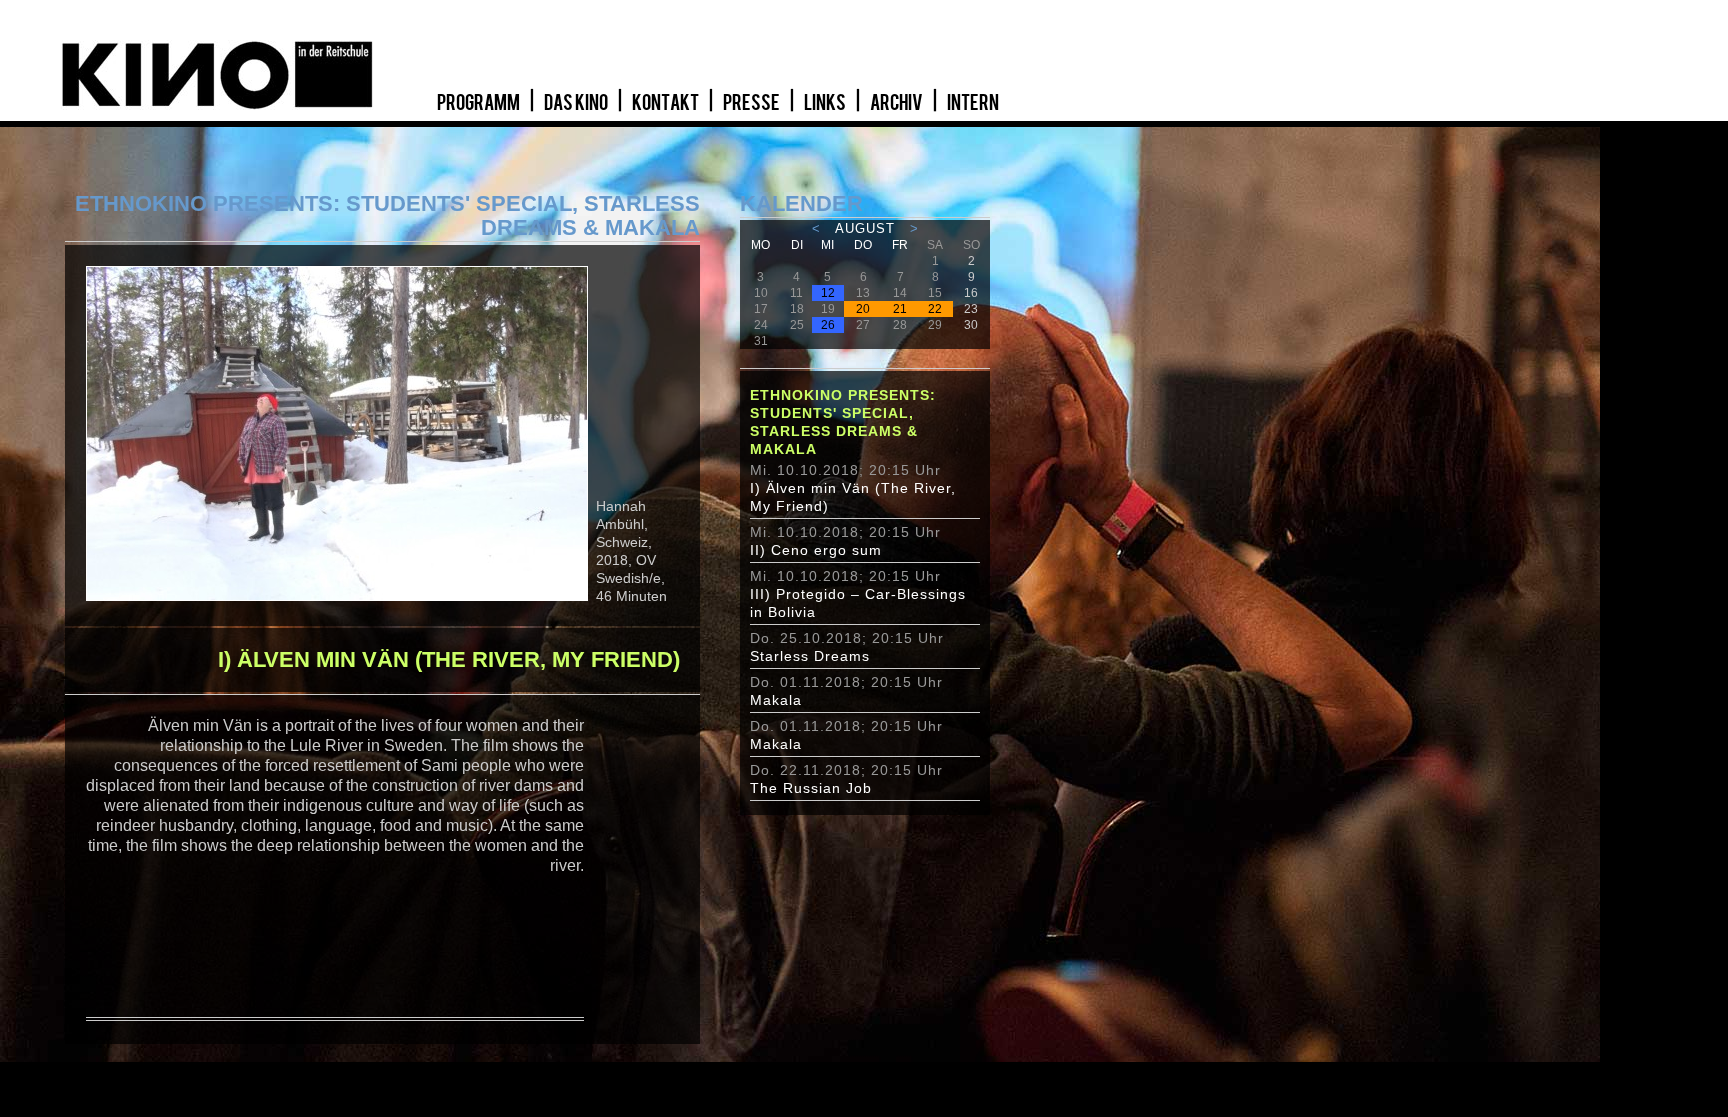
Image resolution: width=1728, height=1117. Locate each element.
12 (828, 293)
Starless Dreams (810, 656)
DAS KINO (577, 103)
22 (935, 309)
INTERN (973, 103)
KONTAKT (666, 103)
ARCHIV (897, 103)
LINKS (826, 103)
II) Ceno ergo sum (816, 550)
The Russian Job (811, 788)
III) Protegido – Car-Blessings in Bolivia (858, 603)
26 (828, 325)
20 (863, 309)
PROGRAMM (479, 103)
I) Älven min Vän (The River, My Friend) (853, 497)
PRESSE (752, 103)
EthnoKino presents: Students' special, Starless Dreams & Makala (843, 422)
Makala (776, 700)
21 (900, 309)
